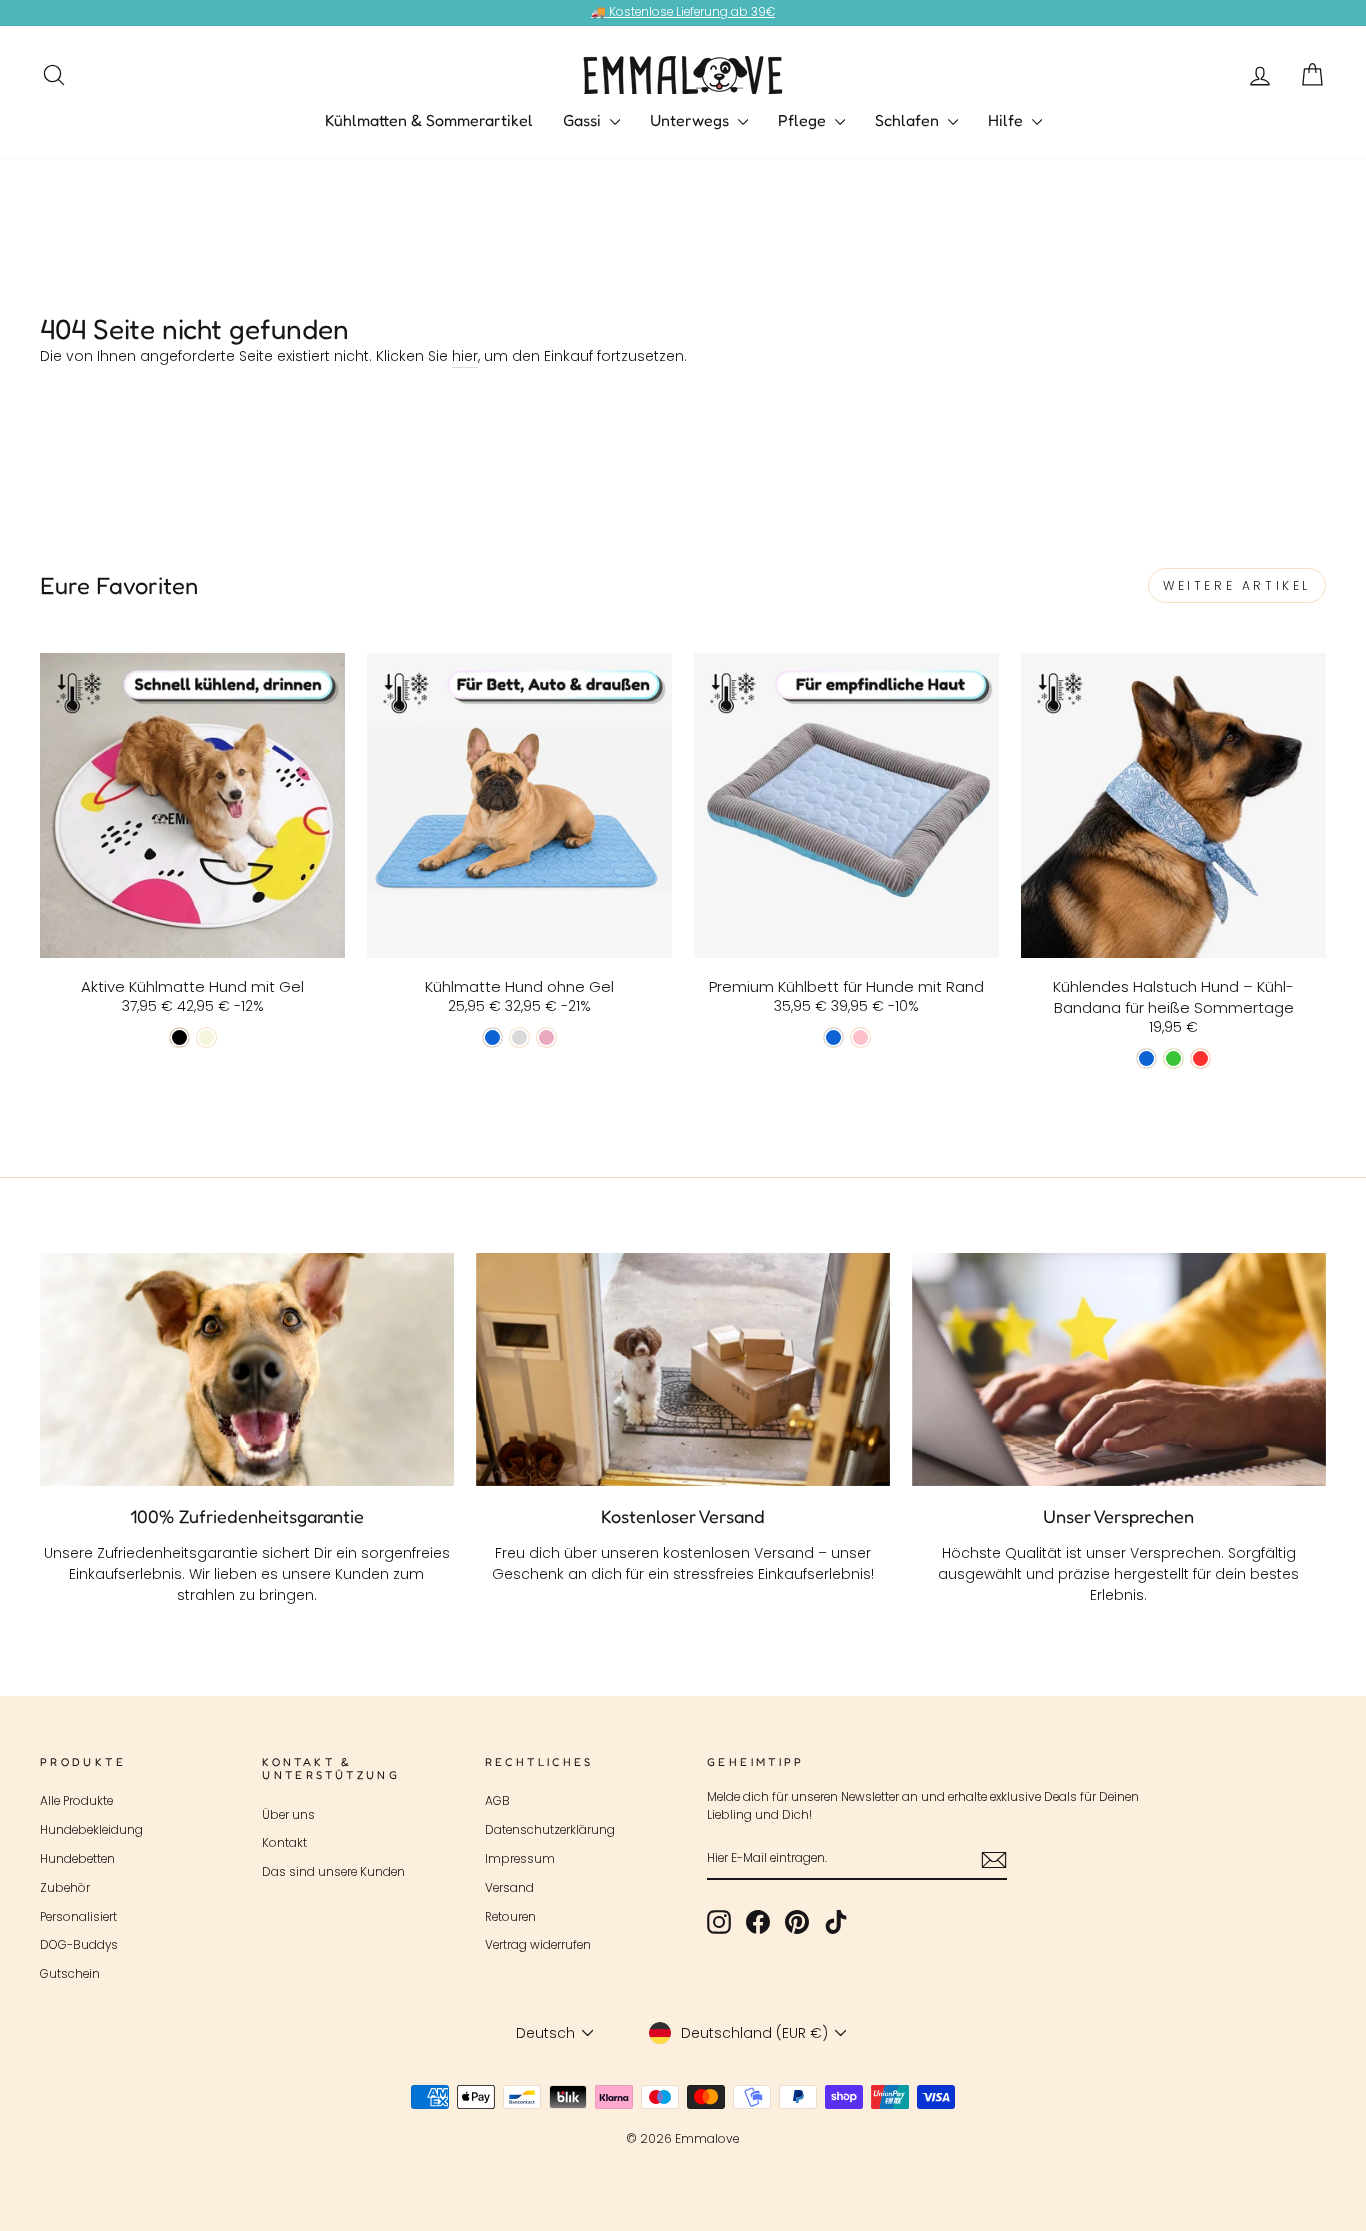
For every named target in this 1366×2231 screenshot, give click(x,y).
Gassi (584, 120)
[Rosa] (546, 1037)
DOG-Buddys (79, 1945)
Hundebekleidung (91, 1830)
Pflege (804, 120)
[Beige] (206, 1037)
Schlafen (909, 120)
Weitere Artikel (1237, 585)
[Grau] (519, 1037)
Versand (509, 1888)
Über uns (288, 1815)
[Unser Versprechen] (1119, 1369)
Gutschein (70, 1974)
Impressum (520, 1859)
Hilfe (1007, 120)
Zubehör (65, 1888)
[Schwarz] (179, 1037)
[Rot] (1200, 1058)
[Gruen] (1173, 1058)
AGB (497, 1801)
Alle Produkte (76, 1801)
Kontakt (284, 1843)
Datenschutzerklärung (550, 1830)
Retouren (510, 1917)
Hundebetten (77, 1859)
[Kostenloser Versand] (683, 1369)
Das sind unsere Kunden (333, 1872)
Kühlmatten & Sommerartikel (429, 120)
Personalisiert (78, 1917)
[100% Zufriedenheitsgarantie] (247, 1369)
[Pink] (860, 1037)
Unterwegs (691, 120)
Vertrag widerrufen (538, 1945)
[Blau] (492, 1037)
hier (465, 356)
